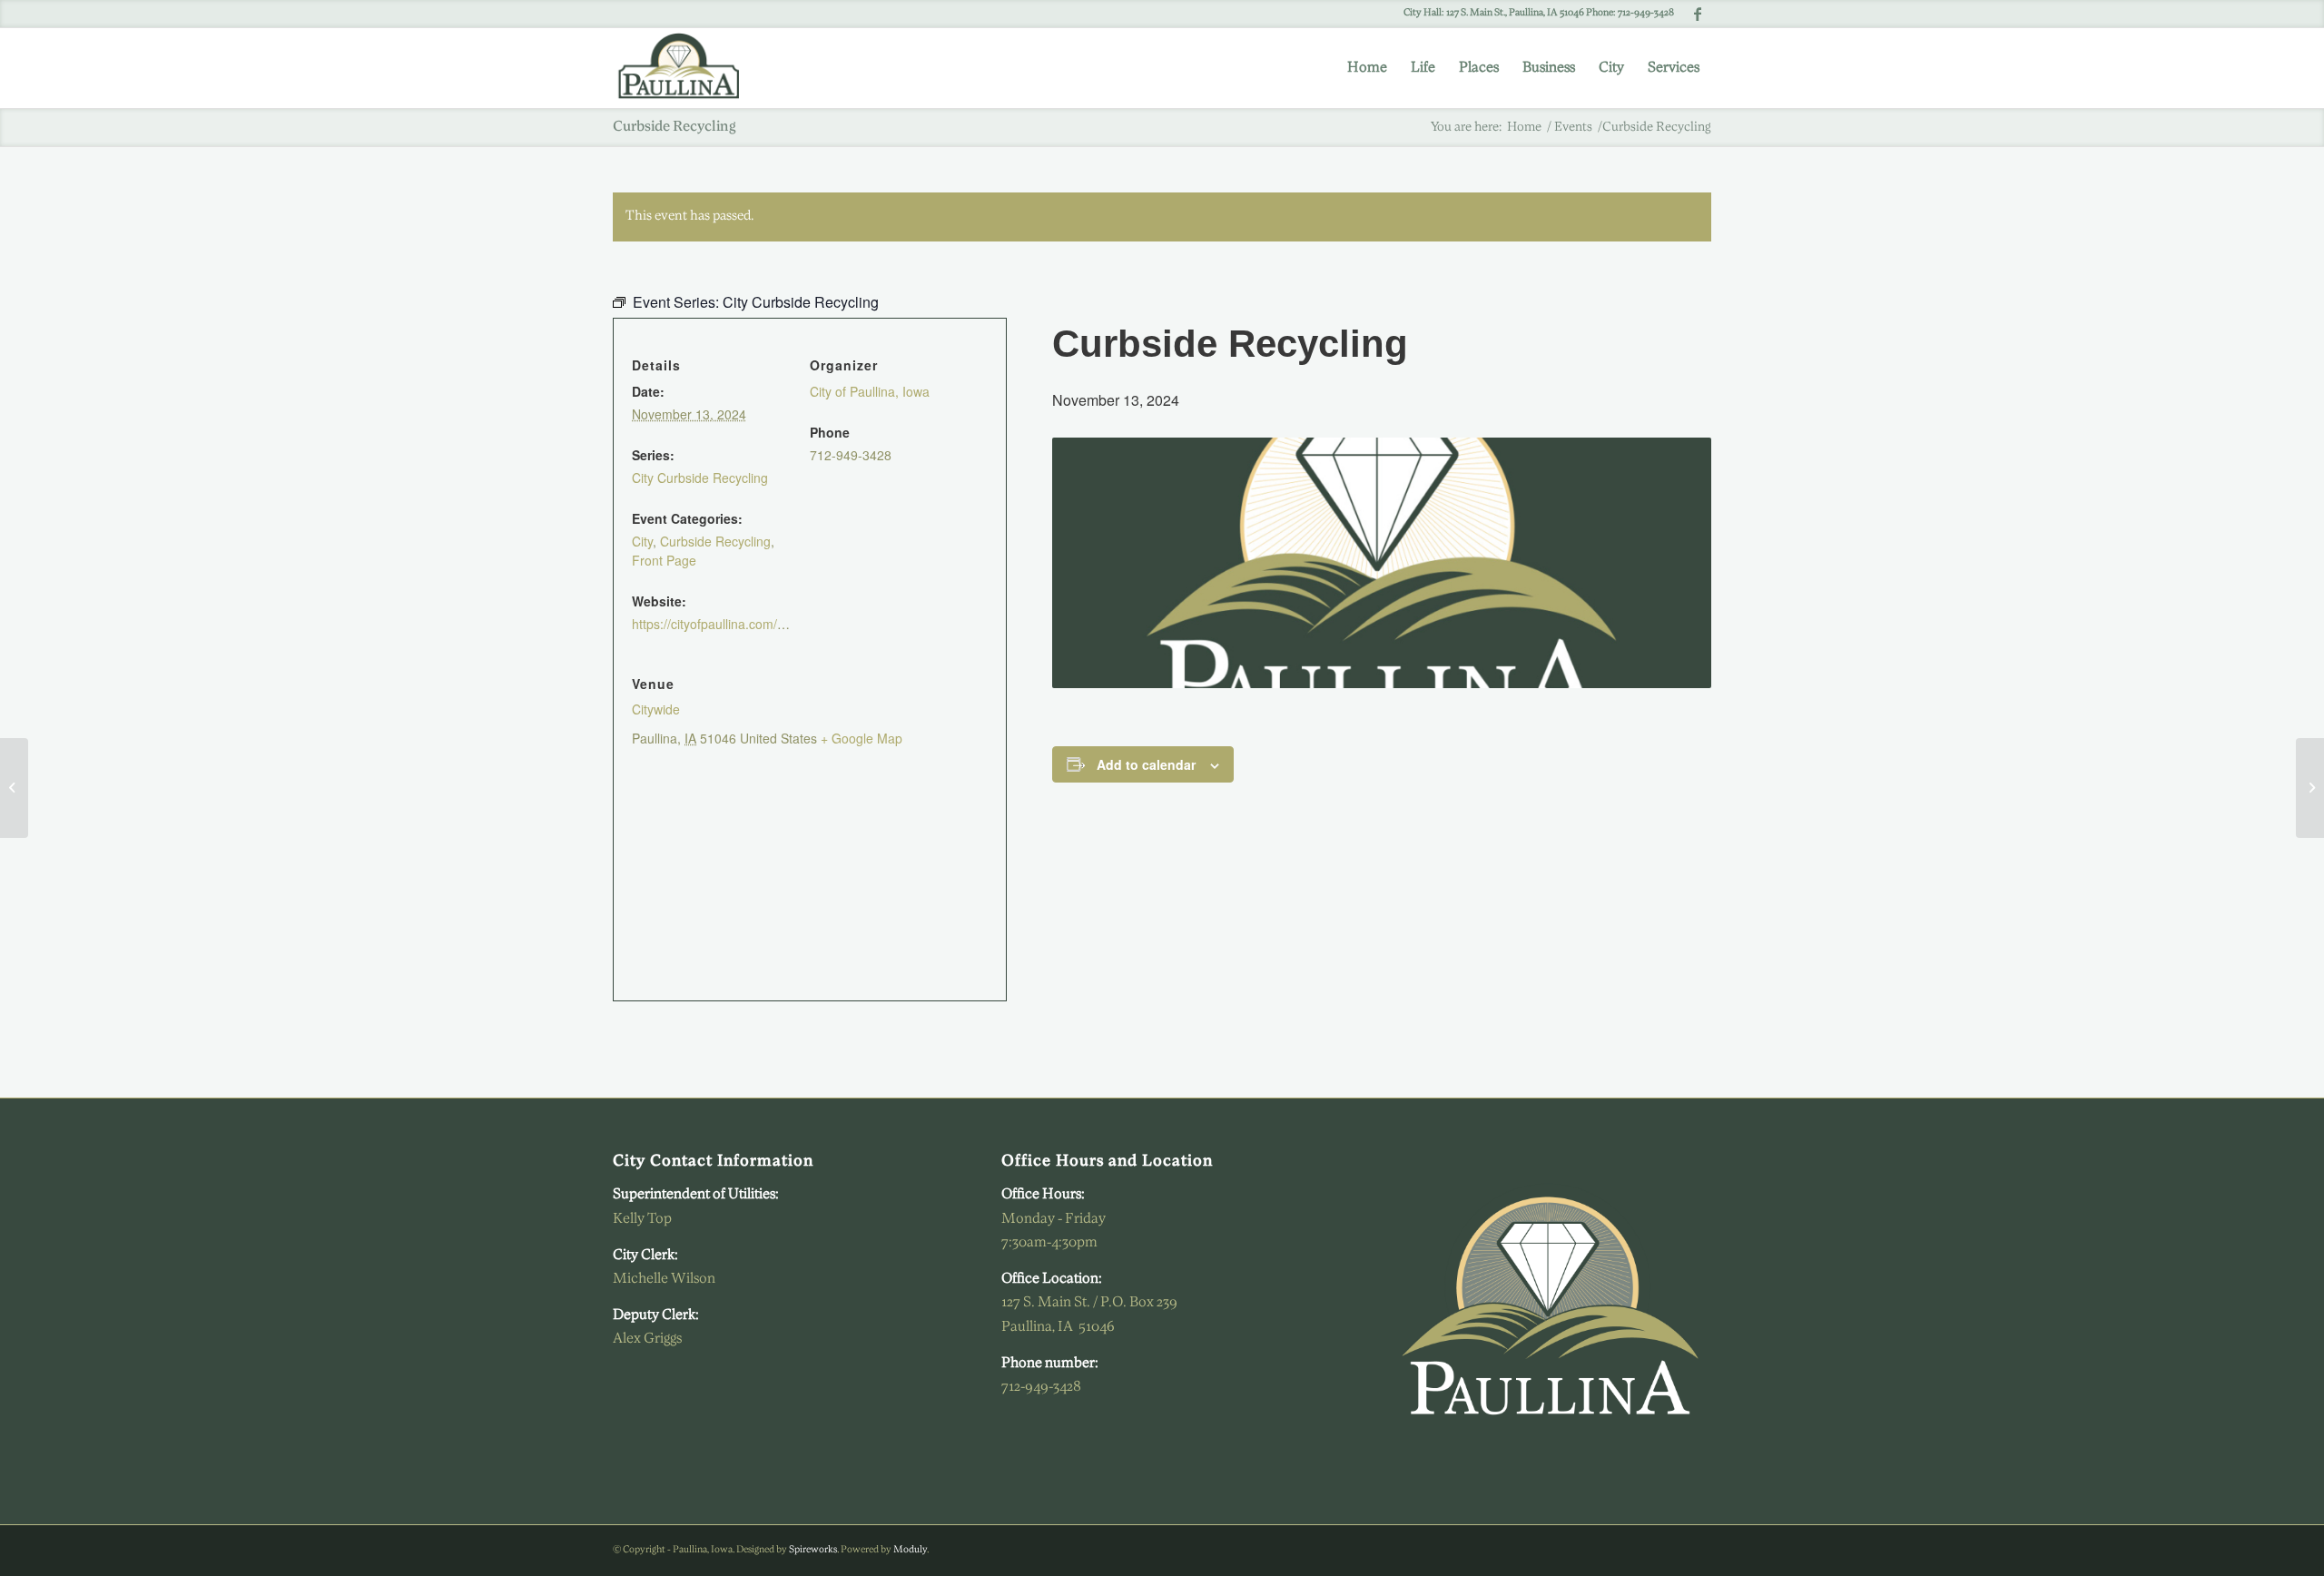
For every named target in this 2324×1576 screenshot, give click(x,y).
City (642, 541)
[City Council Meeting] (2310, 788)
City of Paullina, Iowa (870, 391)
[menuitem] (1367, 68)
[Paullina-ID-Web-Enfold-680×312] (687, 68)
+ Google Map (862, 738)
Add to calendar (1146, 764)
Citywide (656, 709)
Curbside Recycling (715, 541)
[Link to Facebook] (1698, 14)
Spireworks (813, 1550)
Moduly (910, 1550)
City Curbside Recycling (700, 478)
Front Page (664, 560)
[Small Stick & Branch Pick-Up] (14, 788)
